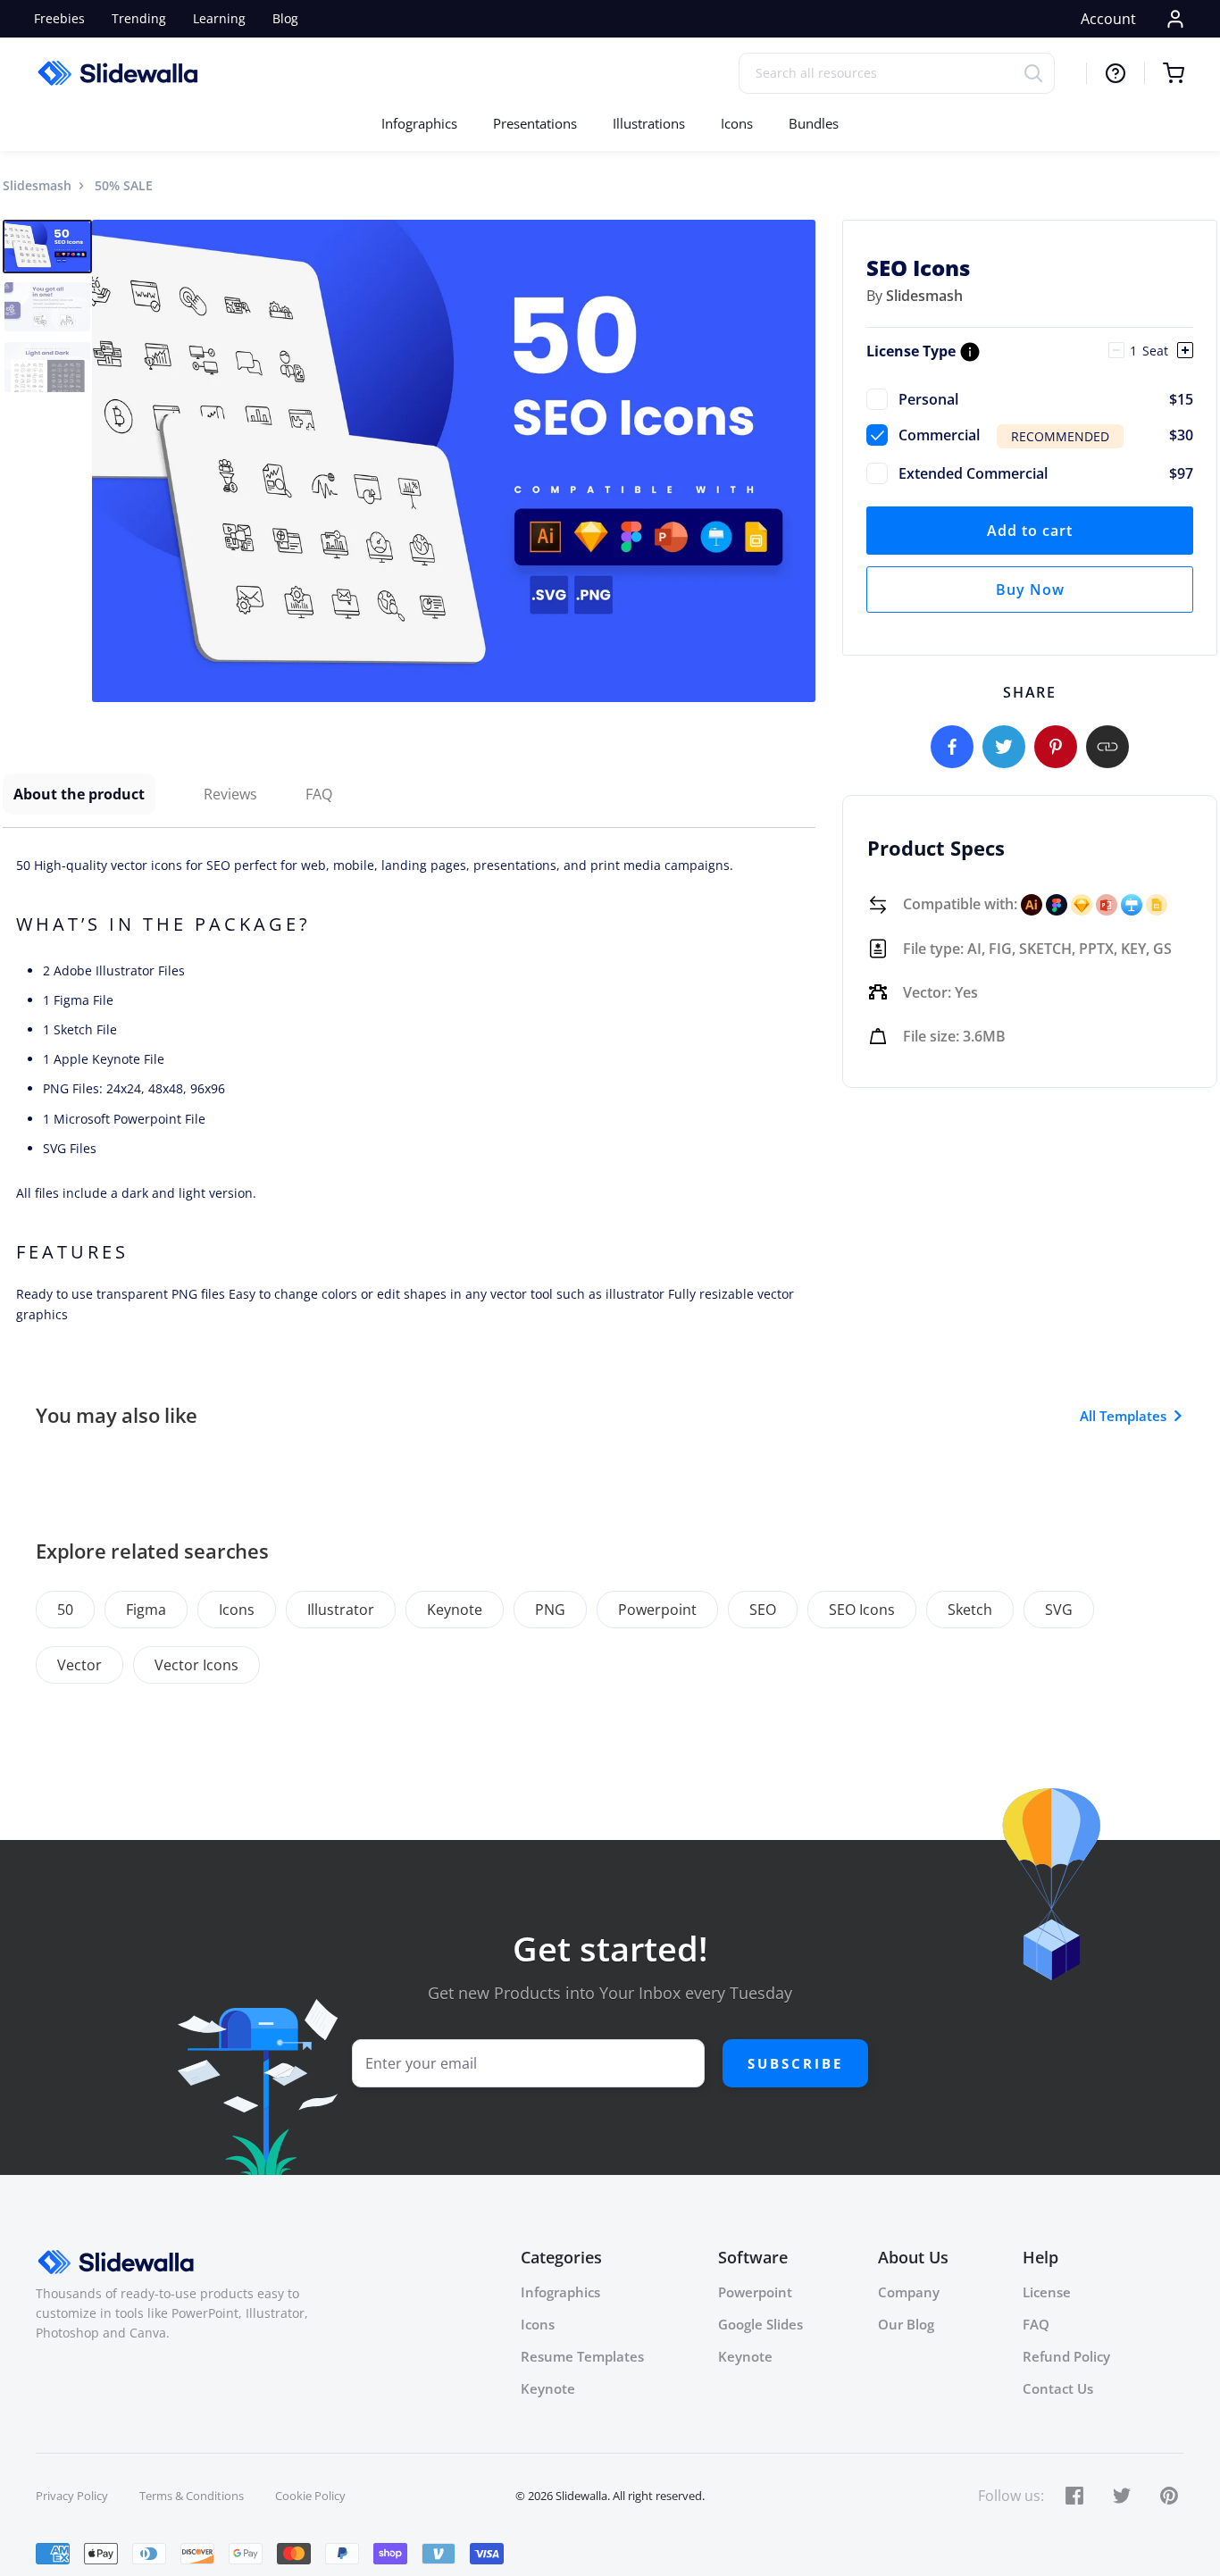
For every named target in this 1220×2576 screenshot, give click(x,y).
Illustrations (649, 123)
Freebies (59, 18)
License (1047, 2292)
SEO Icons (862, 1610)
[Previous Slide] (108, 461)
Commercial (1046, 435)
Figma (146, 1610)
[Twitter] (1004, 747)
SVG (1059, 1610)
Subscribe (795, 2063)
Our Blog (906, 2324)
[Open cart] (1164, 73)
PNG (550, 1610)
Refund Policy (1066, 2356)
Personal (1046, 399)
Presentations (535, 123)
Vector (79, 1665)
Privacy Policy (72, 2496)
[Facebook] (952, 747)
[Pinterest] (1056, 747)
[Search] (1039, 73)
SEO (763, 1610)
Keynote (455, 1610)
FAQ (319, 794)
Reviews (230, 794)
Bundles (814, 123)
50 (65, 1610)
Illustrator (341, 1610)
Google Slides (760, 2324)
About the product (79, 794)
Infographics (419, 123)
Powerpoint (657, 1610)
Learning (219, 18)
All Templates (1123, 1416)
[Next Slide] (799, 461)
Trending (139, 18)
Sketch (970, 1610)
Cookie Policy (310, 2496)
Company (909, 2292)
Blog (285, 18)
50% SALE (124, 185)
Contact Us (1058, 2388)
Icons (737, 123)
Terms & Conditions (192, 2496)
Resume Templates (582, 2356)
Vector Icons (196, 1665)
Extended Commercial (1046, 473)
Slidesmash (37, 185)
